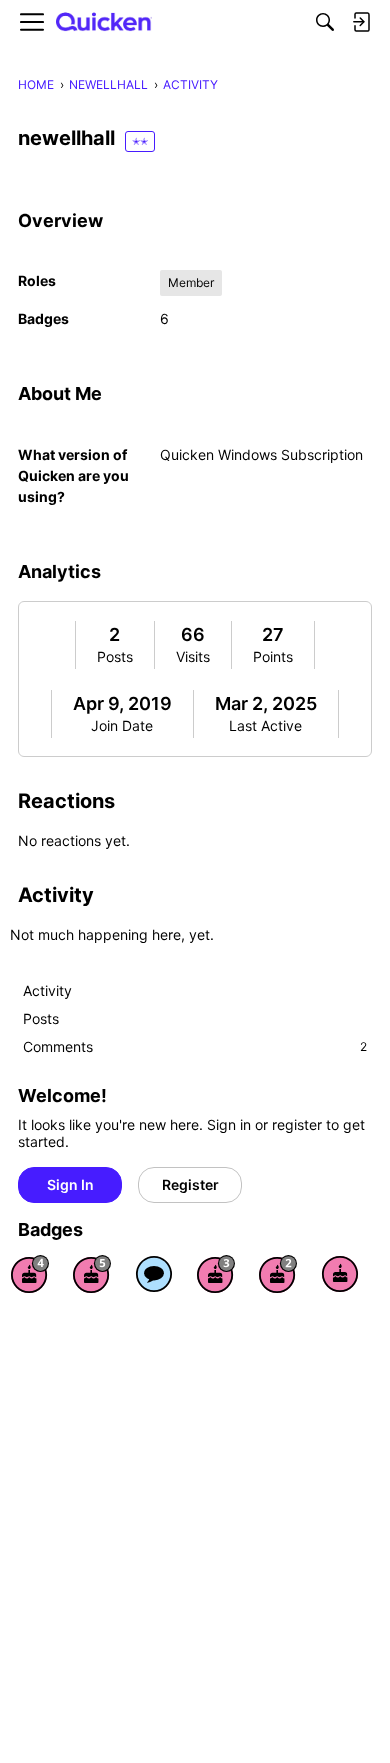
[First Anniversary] (340, 1274)
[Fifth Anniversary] (92, 1274)
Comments (195, 1046)
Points (273, 656)
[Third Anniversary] (216, 1274)
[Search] (325, 22)
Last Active (265, 725)
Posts (115, 656)
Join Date (122, 725)
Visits (193, 656)
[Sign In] (361, 22)
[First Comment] (154, 1274)
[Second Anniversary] (278, 1274)
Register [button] (190, 1184)
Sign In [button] (70, 1184)
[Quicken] (104, 22)
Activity (47, 990)
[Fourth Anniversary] (30, 1274)
